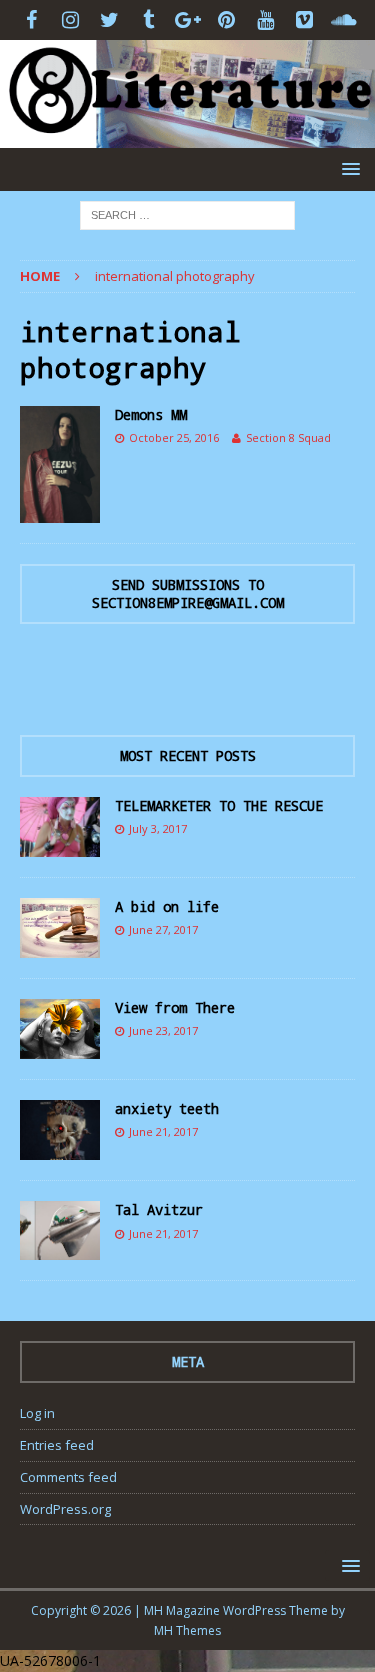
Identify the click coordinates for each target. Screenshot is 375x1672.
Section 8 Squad (288, 437)
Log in (37, 1413)
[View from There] (60, 1029)
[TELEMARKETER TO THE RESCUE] (60, 827)
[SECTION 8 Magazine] (187, 136)
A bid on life (167, 906)
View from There (175, 1007)
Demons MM (151, 414)
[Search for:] (187, 213)
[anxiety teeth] (60, 1130)
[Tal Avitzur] (60, 1230)
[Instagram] (70, 20)
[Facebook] (31, 20)
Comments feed (68, 1477)
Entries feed (57, 1445)
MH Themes (187, 1630)
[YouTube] (265, 20)
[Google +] (187, 20)
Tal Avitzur (159, 1209)
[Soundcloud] (343, 20)
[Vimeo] (304, 20)
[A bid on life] (60, 928)
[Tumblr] (148, 20)
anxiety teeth (167, 1108)
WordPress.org (65, 1509)
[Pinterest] (226, 20)
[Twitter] (109, 20)
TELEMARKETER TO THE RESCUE (219, 805)
